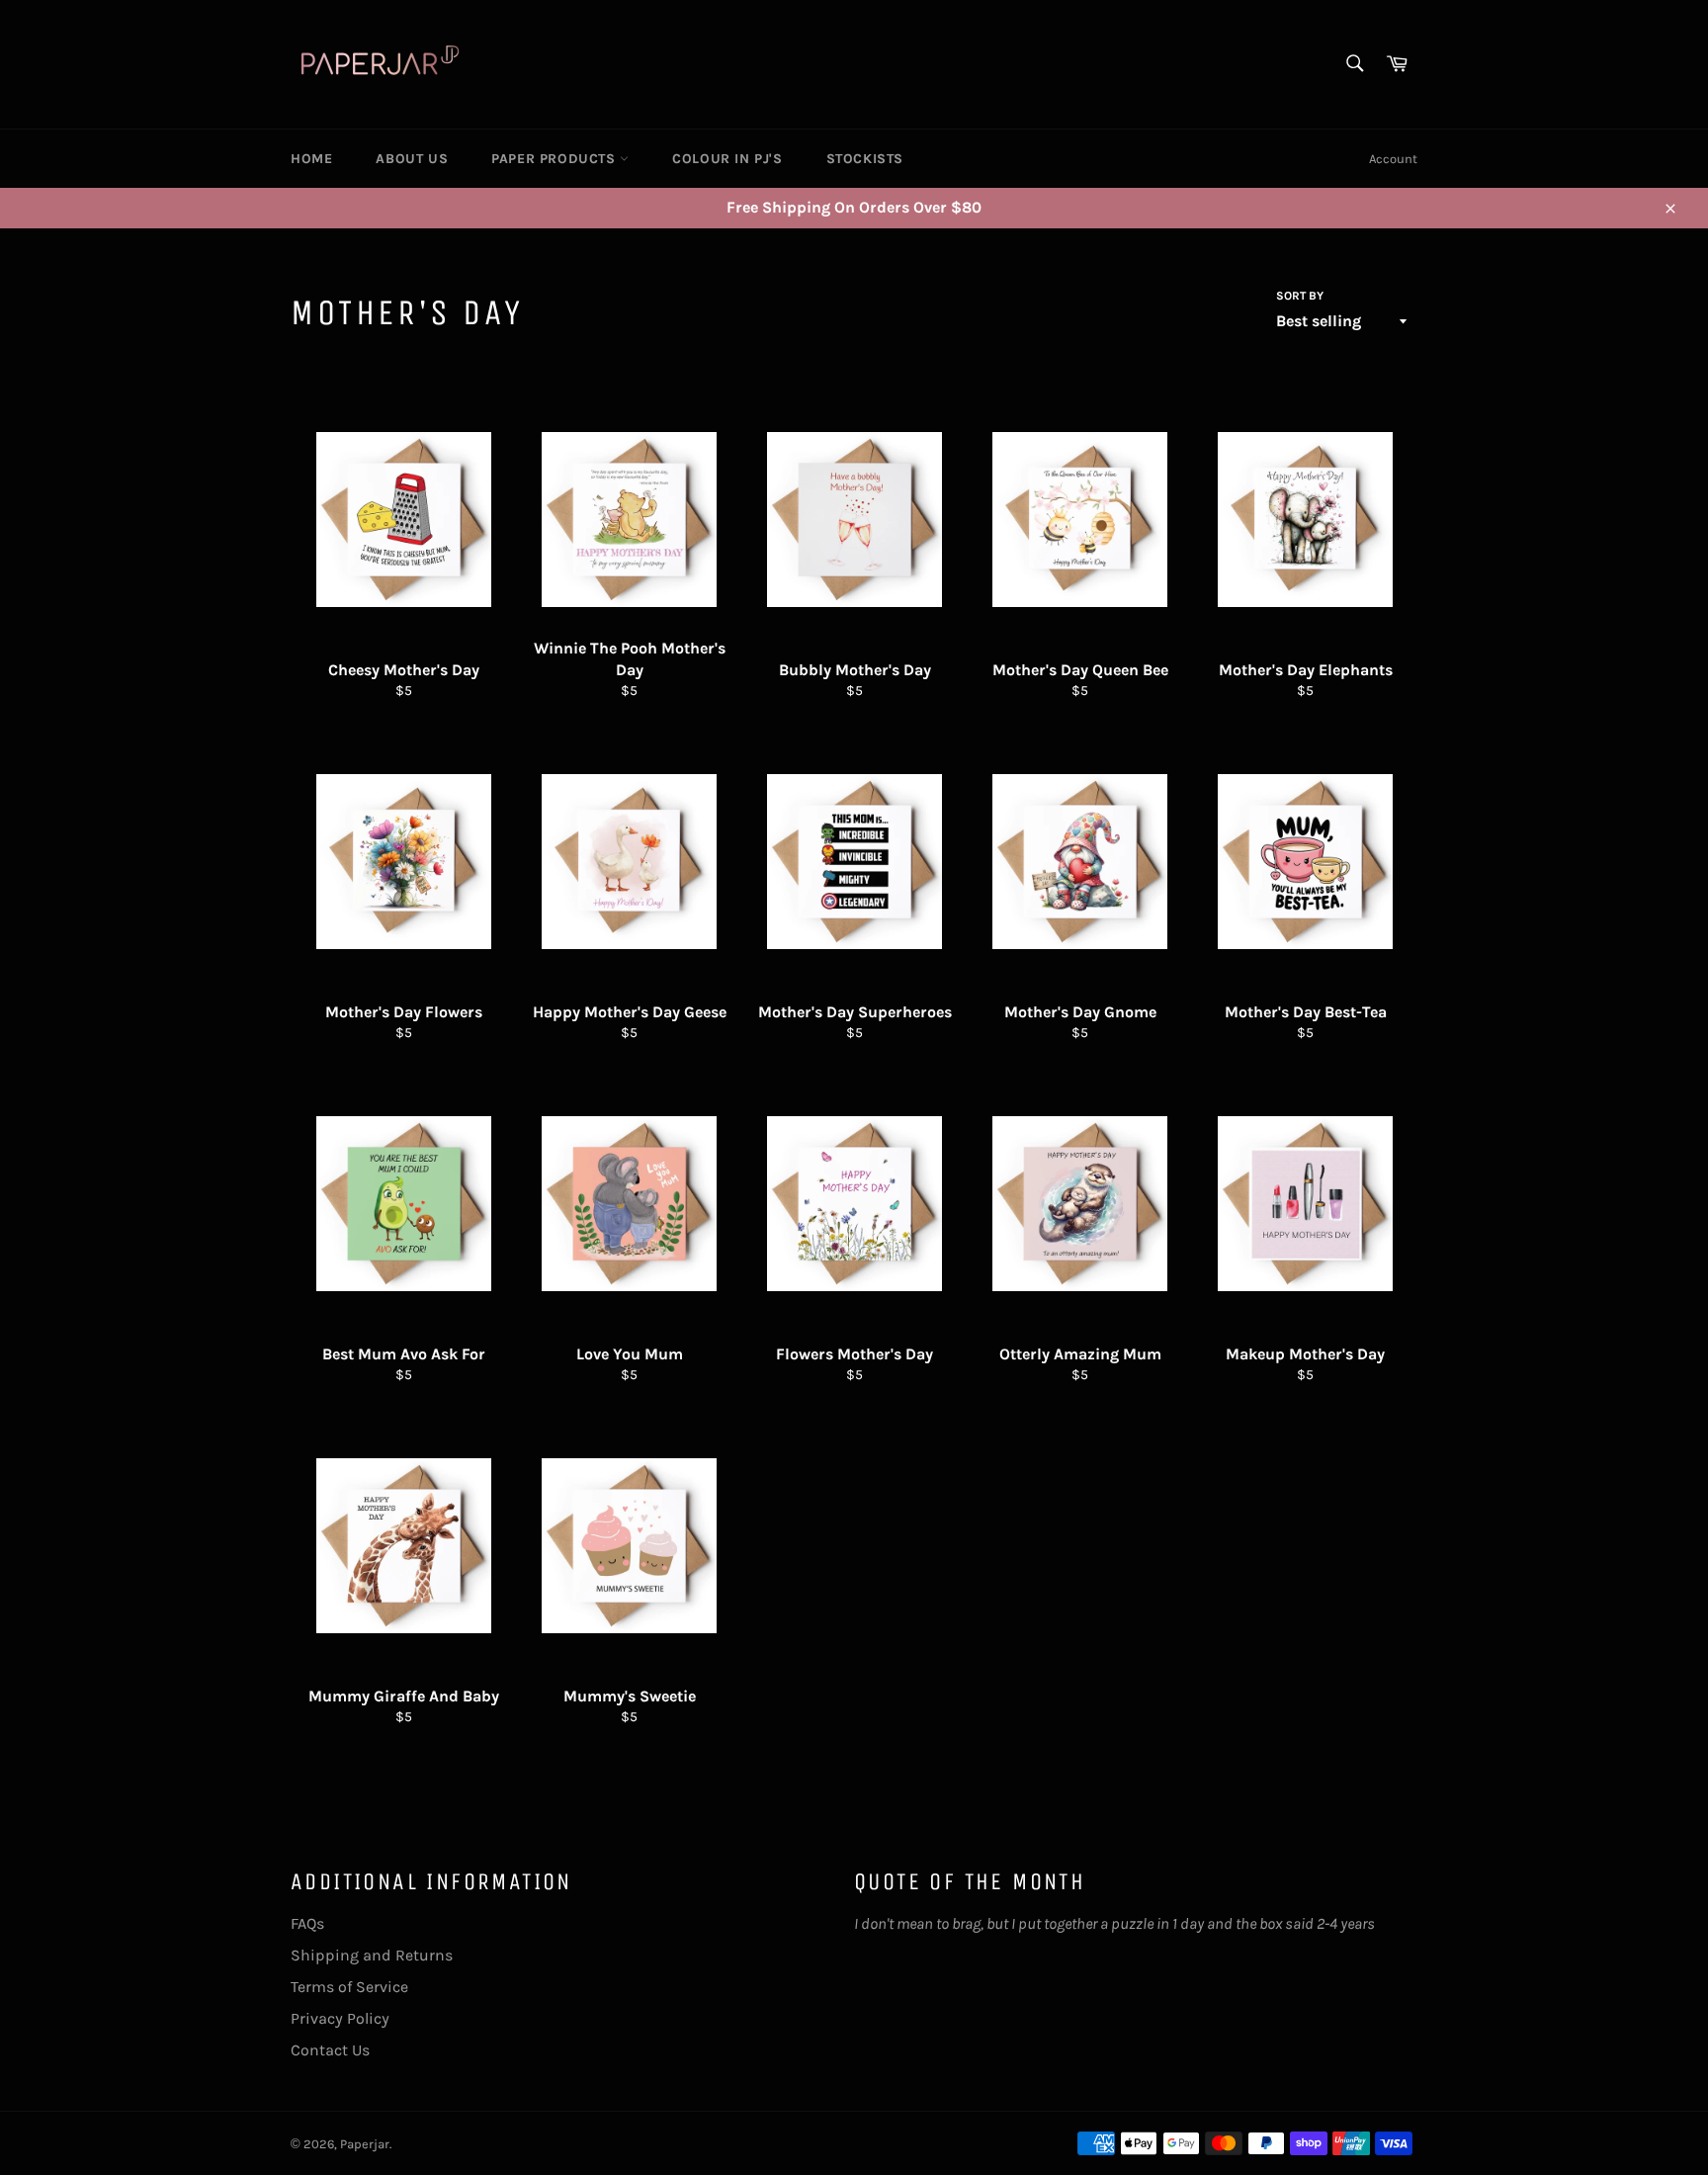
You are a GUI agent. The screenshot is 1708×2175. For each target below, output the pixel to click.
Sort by (1300, 296)
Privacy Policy (340, 2018)
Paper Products (555, 159)
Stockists (865, 159)
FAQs (307, 1923)
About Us (412, 159)
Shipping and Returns (372, 1955)
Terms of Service (349, 1987)
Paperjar (365, 2144)
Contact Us (330, 2050)
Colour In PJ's (727, 159)
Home (311, 159)
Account (1393, 159)
